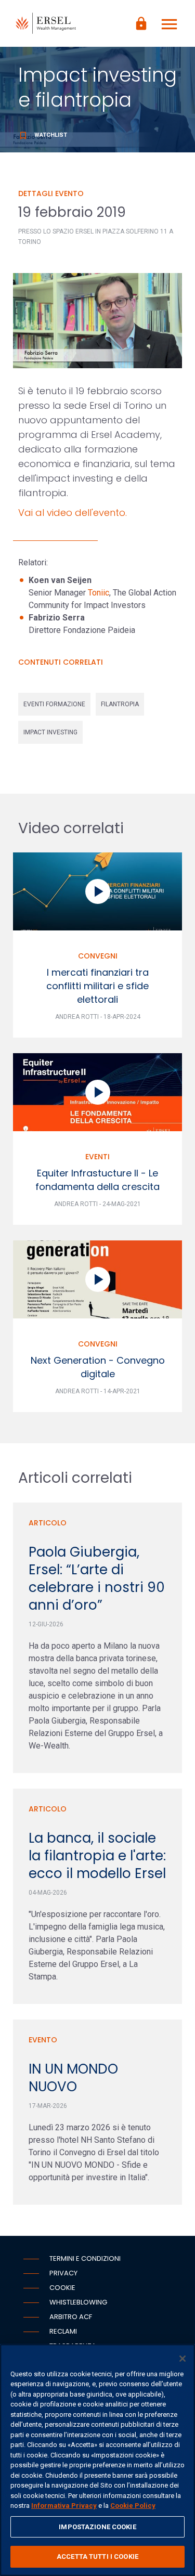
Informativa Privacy (64, 2506)
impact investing (50, 732)
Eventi (97, 1157)
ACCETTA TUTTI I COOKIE (97, 2556)
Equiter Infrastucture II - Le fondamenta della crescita (97, 1180)
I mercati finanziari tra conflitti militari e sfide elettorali (97, 986)
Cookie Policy (133, 2506)
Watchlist (43, 135)
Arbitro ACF (71, 2317)
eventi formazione (54, 704)
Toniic (99, 593)
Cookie (62, 2288)
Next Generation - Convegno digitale (98, 1367)
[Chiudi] (183, 2359)
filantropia (120, 704)
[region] (97, 2460)
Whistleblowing (78, 2302)
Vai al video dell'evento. (73, 513)
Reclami (63, 2331)
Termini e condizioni (85, 2258)
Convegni (98, 956)
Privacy (63, 2273)
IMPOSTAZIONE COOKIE (97, 2527)
